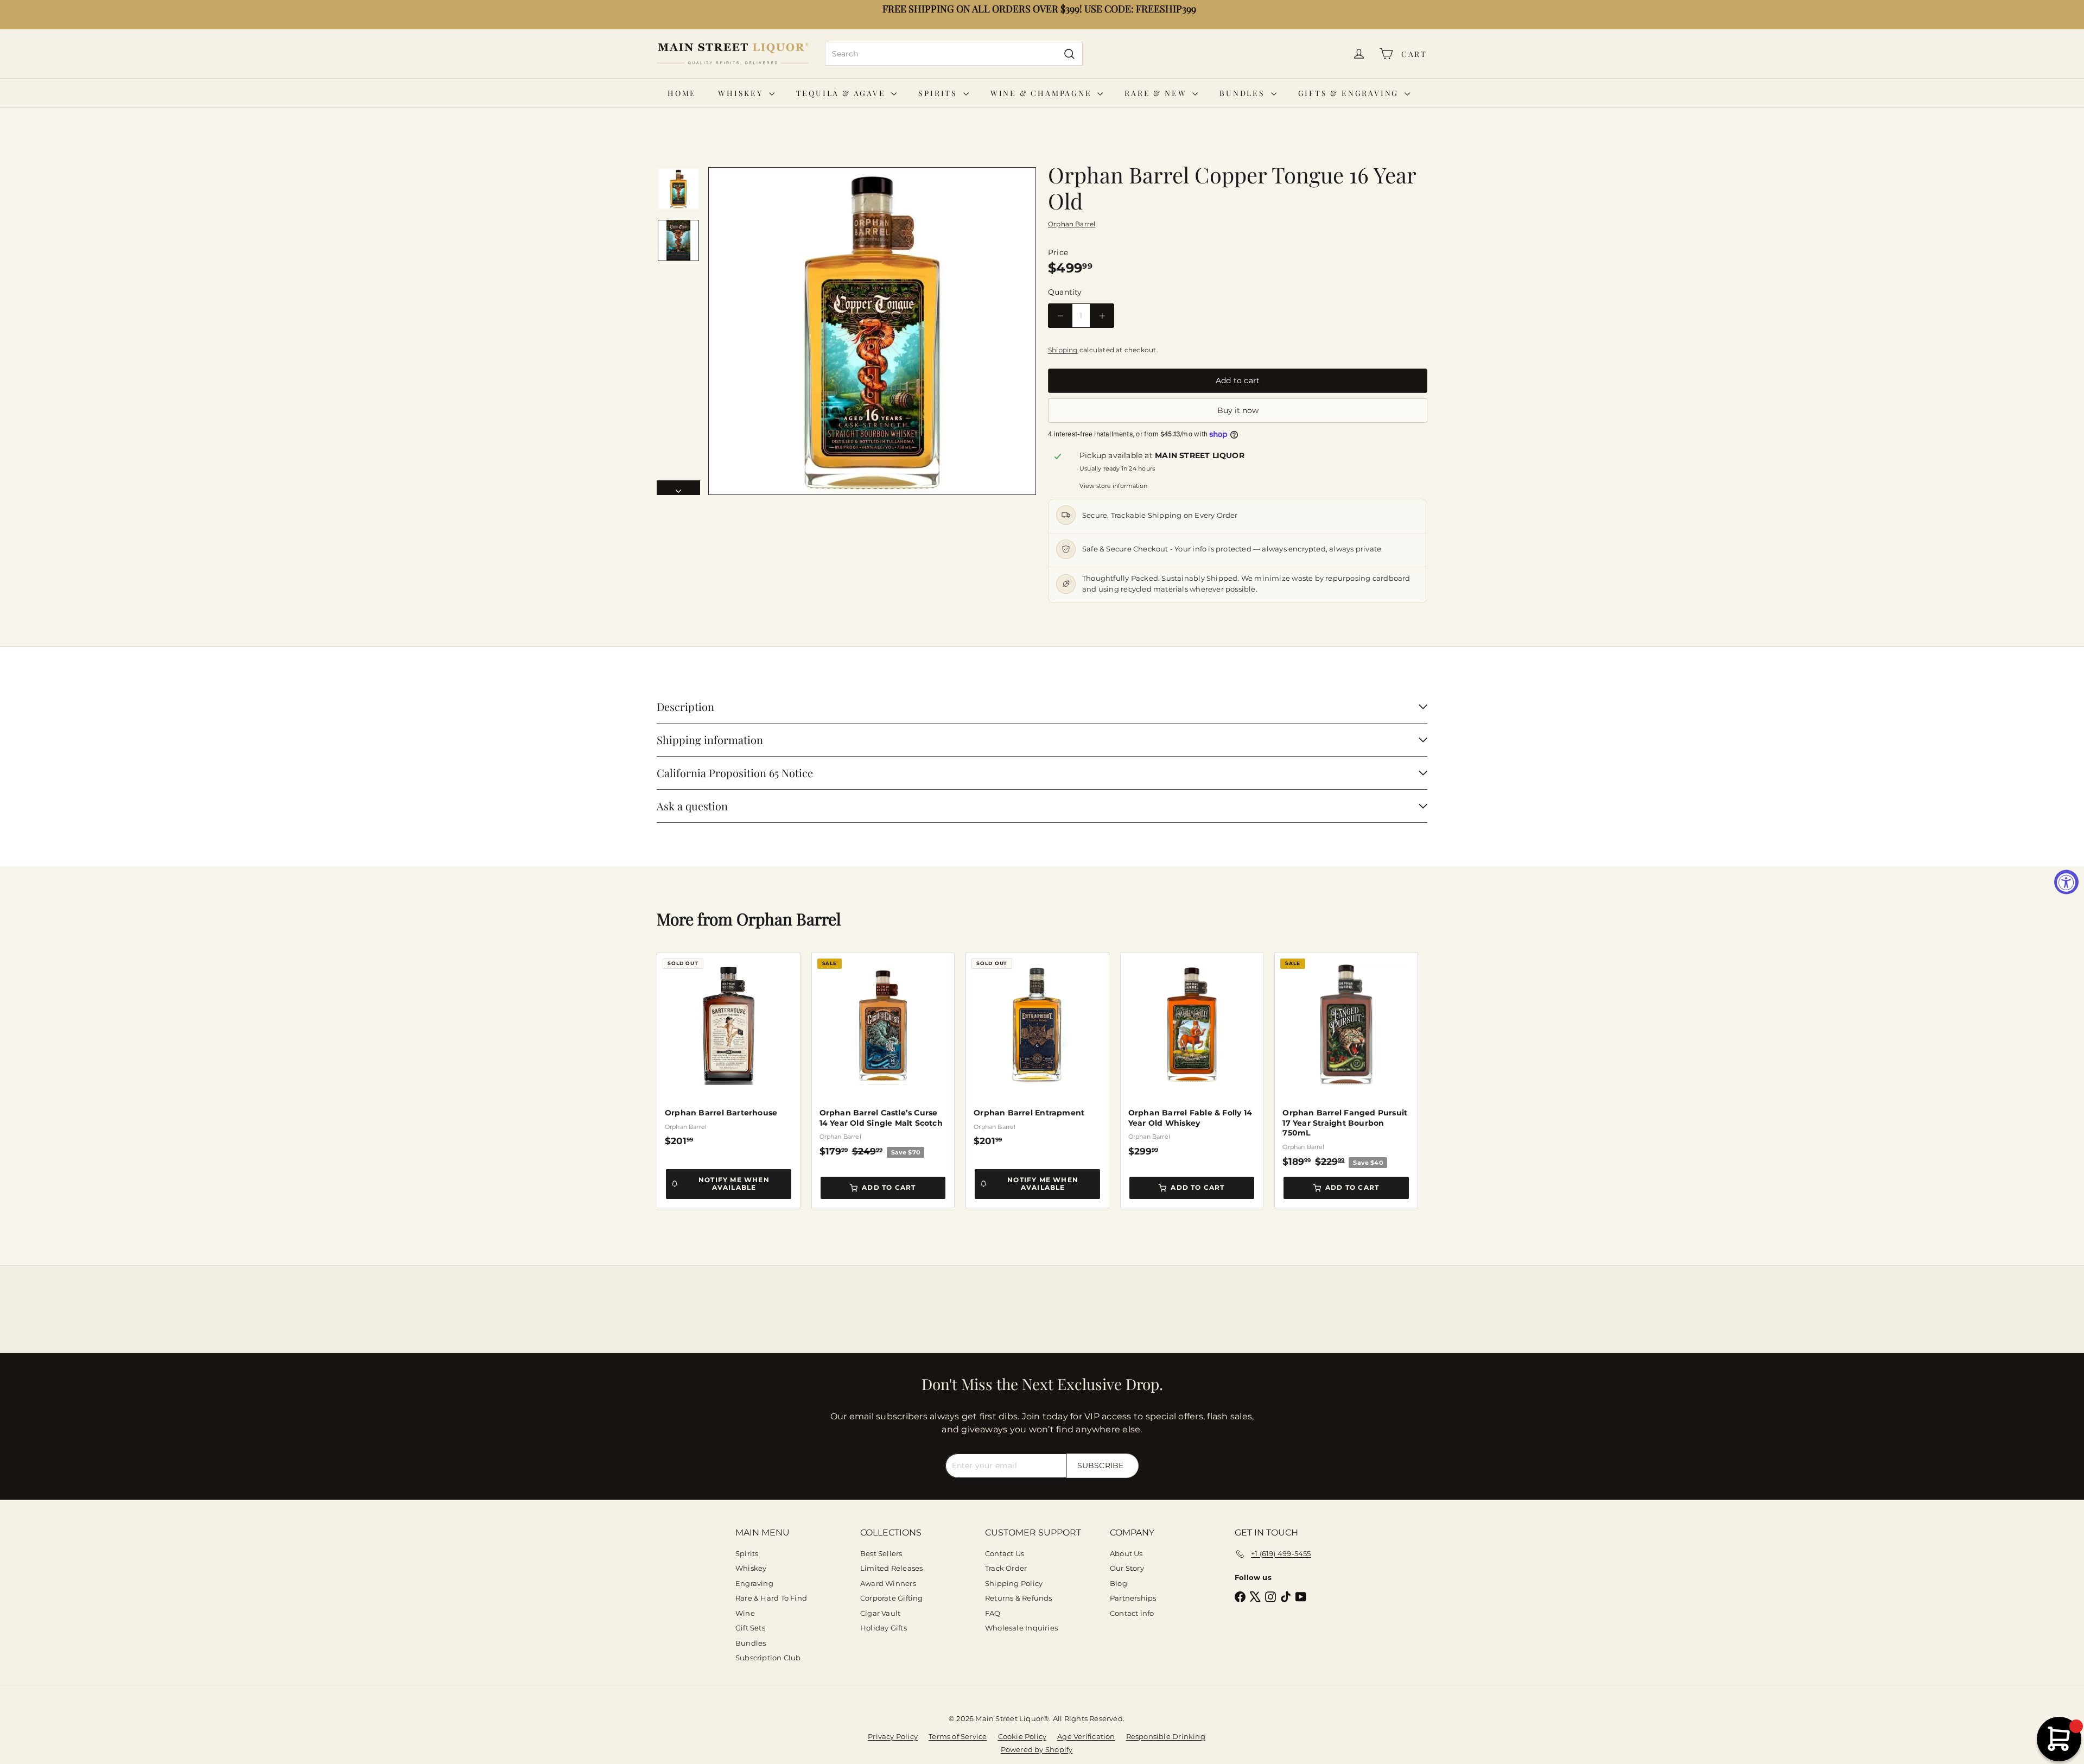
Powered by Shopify (1037, 1749)
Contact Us (1005, 1553)
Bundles (1244, 93)
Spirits (939, 93)
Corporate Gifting (892, 1598)
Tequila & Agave (843, 93)
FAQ (993, 1613)
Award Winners (888, 1583)
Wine (745, 1613)
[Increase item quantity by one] (1102, 316)
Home (682, 93)
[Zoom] (872, 331)
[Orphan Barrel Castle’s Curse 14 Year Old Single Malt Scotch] (883, 1055)
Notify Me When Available (734, 1184)
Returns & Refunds (1019, 1598)
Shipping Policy (1014, 1583)
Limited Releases (891, 1568)
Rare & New (1157, 93)
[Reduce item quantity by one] (1060, 316)
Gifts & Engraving (1350, 93)
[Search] (1069, 54)
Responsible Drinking (1166, 1736)
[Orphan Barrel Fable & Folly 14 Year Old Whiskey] (1192, 1055)
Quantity (1065, 292)
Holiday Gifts (884, 1628)
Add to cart (889, 1187)
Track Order (1006, 1568)
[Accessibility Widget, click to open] (2066, 882)
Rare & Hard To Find (771, 1598)
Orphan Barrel (789, 919)
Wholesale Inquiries (1021, 1628)
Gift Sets (750, 1628)
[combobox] (954, 54)
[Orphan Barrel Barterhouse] (729, 1050)
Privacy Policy (893, 1736)
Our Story (1127, 1568)
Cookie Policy (1022, 1736)
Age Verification (1086, 1736)
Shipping (1063, 350)
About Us (1126, 1553)
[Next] (678, 488)
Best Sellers (881, 1553)
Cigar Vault (880, 1613)
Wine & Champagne (1043, 93)
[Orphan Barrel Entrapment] (1037, 1050)
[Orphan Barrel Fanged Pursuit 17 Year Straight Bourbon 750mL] (1346, 1061)
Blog (1119, 1583)
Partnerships (1133, 1598)
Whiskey (742, 93)
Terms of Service (958, 1736)
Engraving (754, 1583)
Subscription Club (768, 1658)
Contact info (1132, 1613)
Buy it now (1238, 410)
